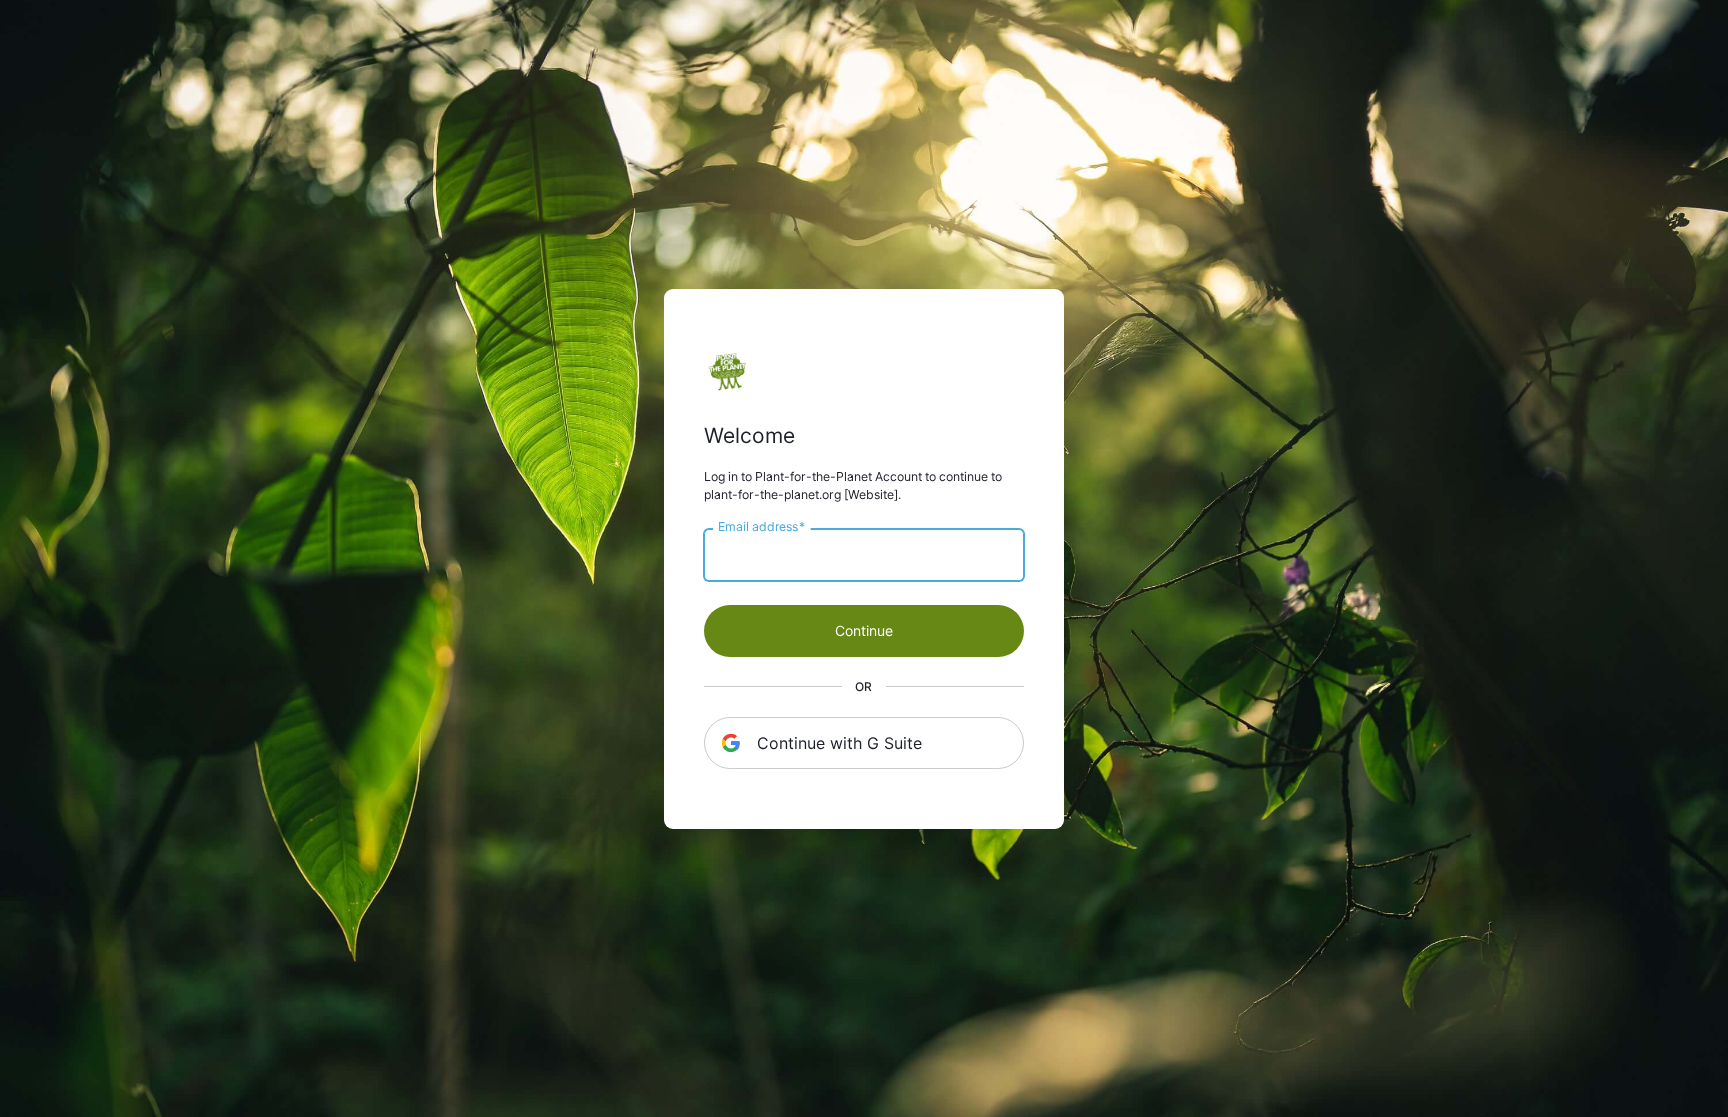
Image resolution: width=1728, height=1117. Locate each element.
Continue (864, 630)
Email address (761, 526)
